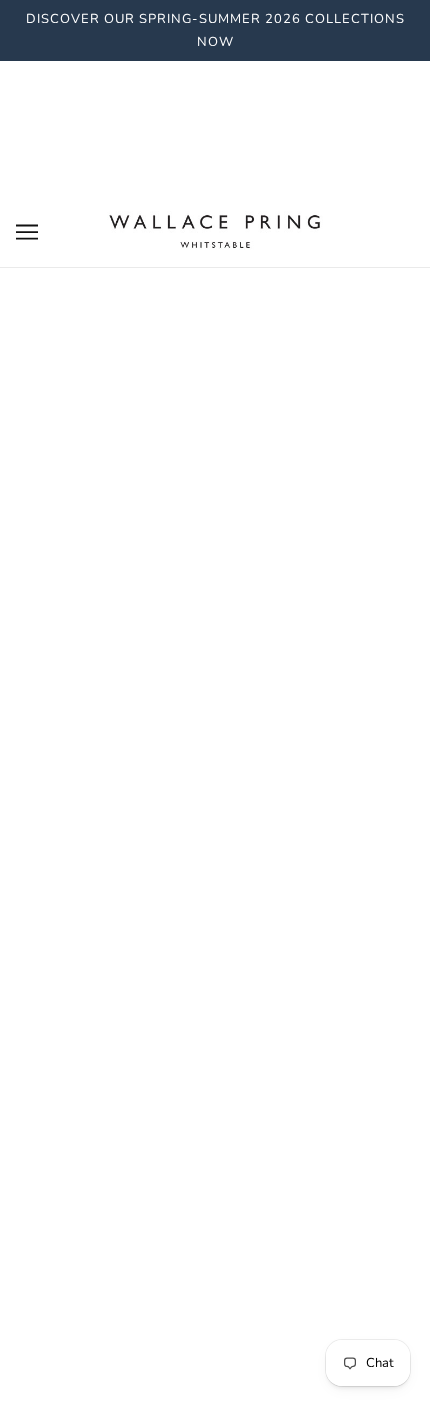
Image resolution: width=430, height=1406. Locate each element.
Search (215, 612)
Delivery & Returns (215, 642)
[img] (193, 1156)
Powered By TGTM (215, 1363)
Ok (329, 945)
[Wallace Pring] (215, 231)
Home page (205, 423)
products (222, 445)
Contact (215, 734)
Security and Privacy (215, 673)
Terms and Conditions (215, 703)
